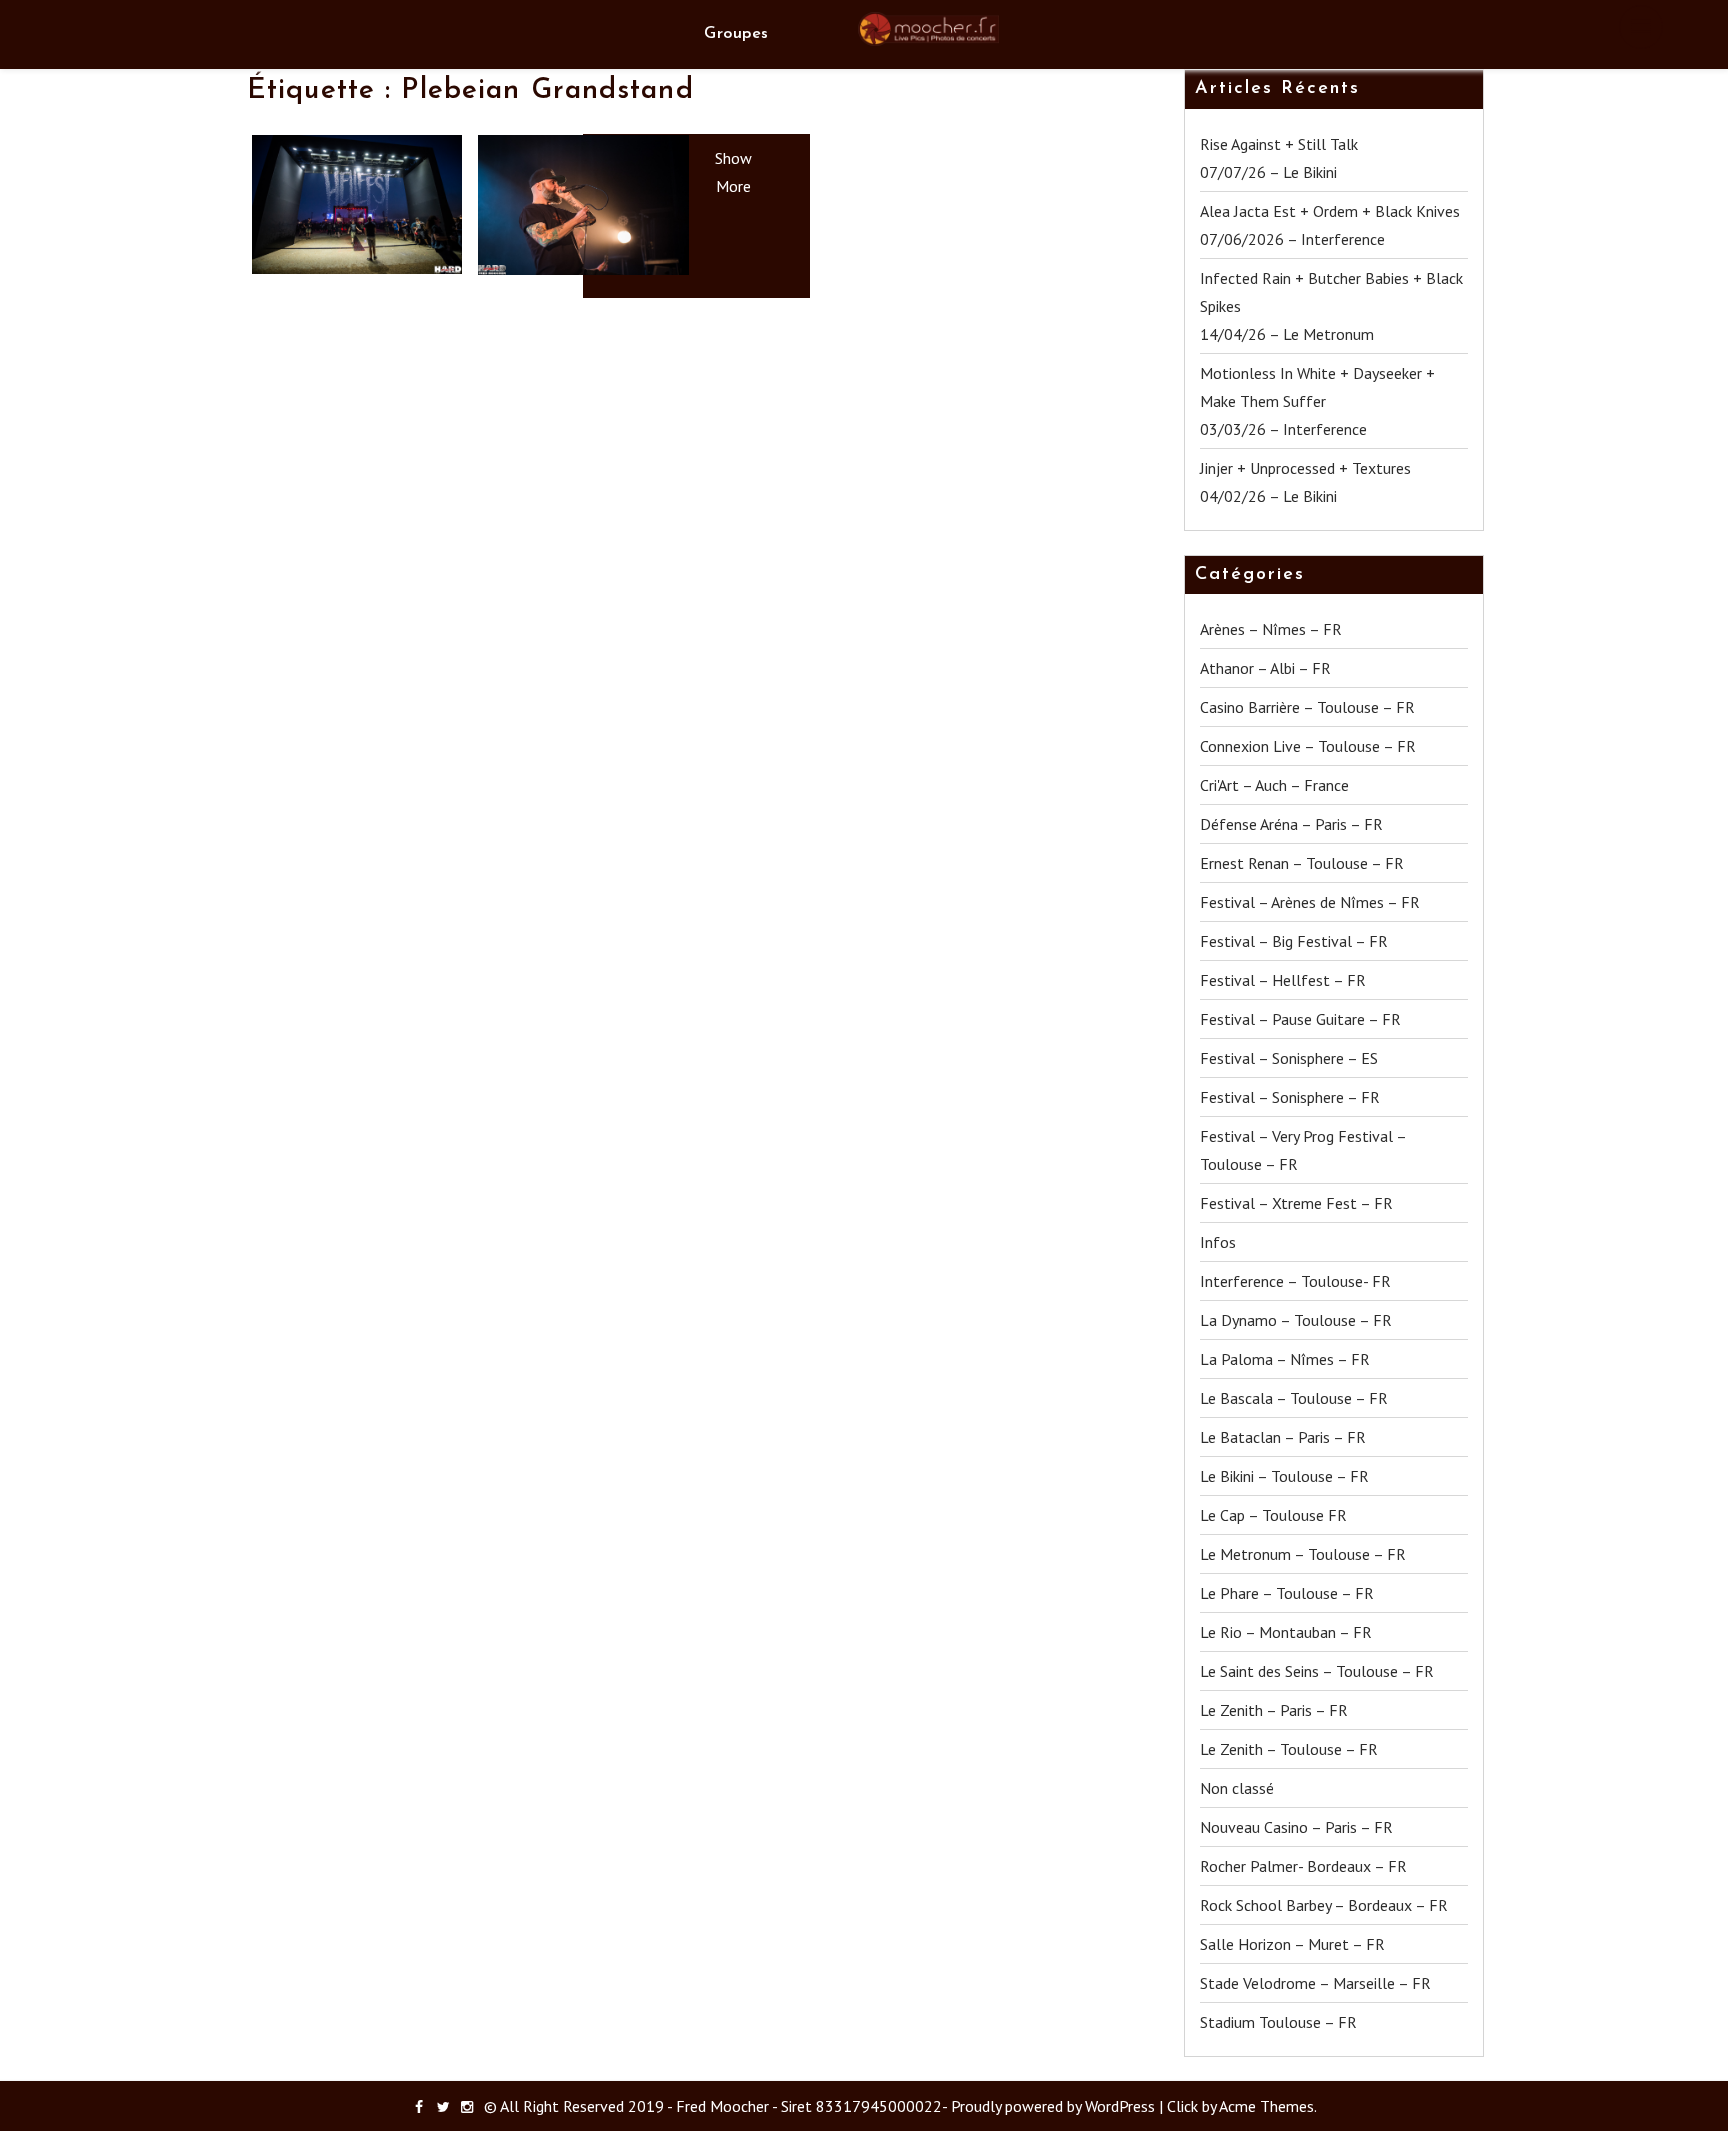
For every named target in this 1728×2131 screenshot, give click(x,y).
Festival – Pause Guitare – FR (1300, 1019)
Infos (1218, 1242)
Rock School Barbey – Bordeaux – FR (1324, 1905)
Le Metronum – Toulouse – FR (1303, 1554)
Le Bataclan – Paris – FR (1283, 1437)
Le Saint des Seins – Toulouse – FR (1317, 1671)
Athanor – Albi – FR (1265, 668)
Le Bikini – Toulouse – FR (1284, 1476)
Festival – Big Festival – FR (1294, 941)
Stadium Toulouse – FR (1278, 2022)
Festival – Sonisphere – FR (1290, 1097)
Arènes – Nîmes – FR (1271, 629)
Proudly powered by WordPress (1053, 2106)
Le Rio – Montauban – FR (1286, 1632)
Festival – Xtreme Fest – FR (1296, 1203)
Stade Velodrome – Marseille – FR (1315, 1983)
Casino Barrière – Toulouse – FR (1307, 707)
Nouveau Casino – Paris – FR (1296, 1827)
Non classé (1237, 1788)
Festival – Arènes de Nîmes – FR (1310, 902)
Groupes (736, 34)
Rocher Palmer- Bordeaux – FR (1303, 1866)
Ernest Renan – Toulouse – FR (1302, 863)
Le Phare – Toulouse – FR (1287, 1593)
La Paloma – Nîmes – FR (1285, 1359)
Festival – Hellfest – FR (1283, 980)
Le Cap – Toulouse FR (1273, 1515)
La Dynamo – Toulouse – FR (1296, 1320)
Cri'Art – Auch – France (1274, 785)
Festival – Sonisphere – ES (1289, 1058)
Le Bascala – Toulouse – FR (1294, 1398)
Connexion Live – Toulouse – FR (1308, 746)
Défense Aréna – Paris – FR (1291, 824)
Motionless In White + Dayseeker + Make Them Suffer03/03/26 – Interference (1317, 401)
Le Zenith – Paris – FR (1274, 1710)
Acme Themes (1266, 2106)
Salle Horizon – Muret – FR (1292, 1944)
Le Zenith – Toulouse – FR (1289, 1749)
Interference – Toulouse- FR (1295, 1281)
